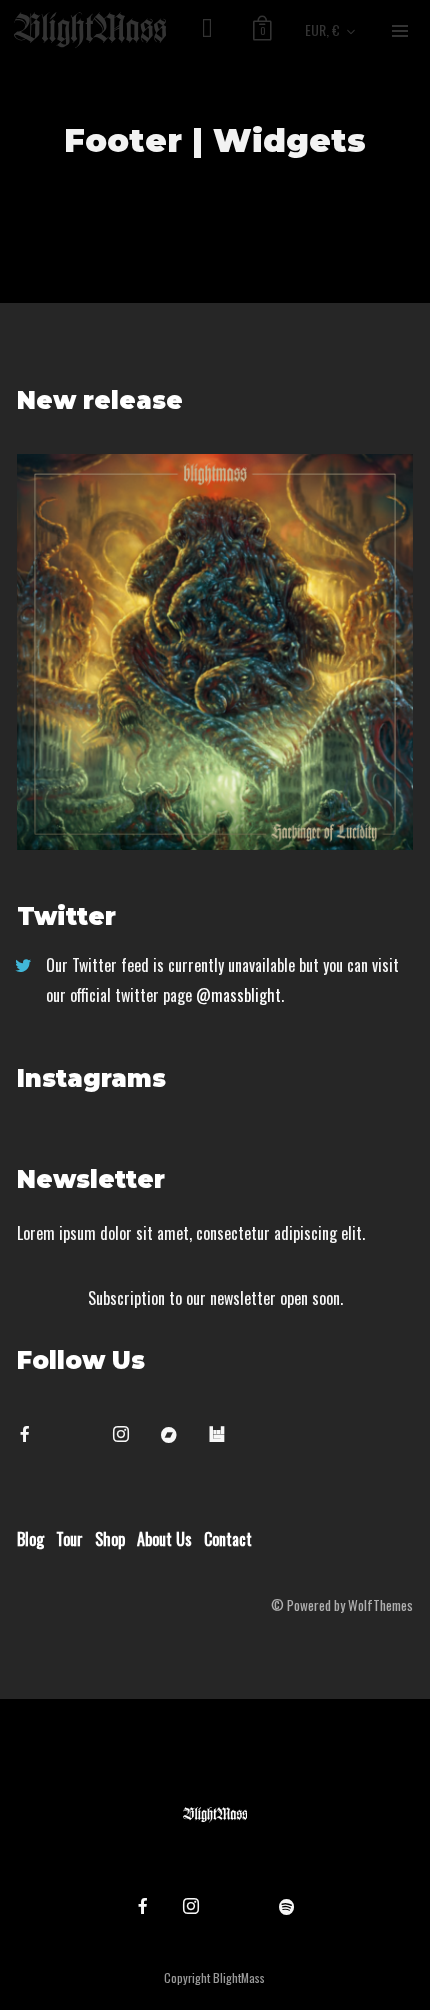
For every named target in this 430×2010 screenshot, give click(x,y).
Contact (228, 1539)
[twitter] (81, 1434)
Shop (110, 1539)
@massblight (238, 995)
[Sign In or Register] (207, 30)
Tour (69, 1539)
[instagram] (129, 1434)
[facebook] (33, 1434)
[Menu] (400, 30)
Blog (30, 1539)
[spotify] (287, 1906)
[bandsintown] (225, 1434)
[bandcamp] (177, 1434)
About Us (164, 1539)
